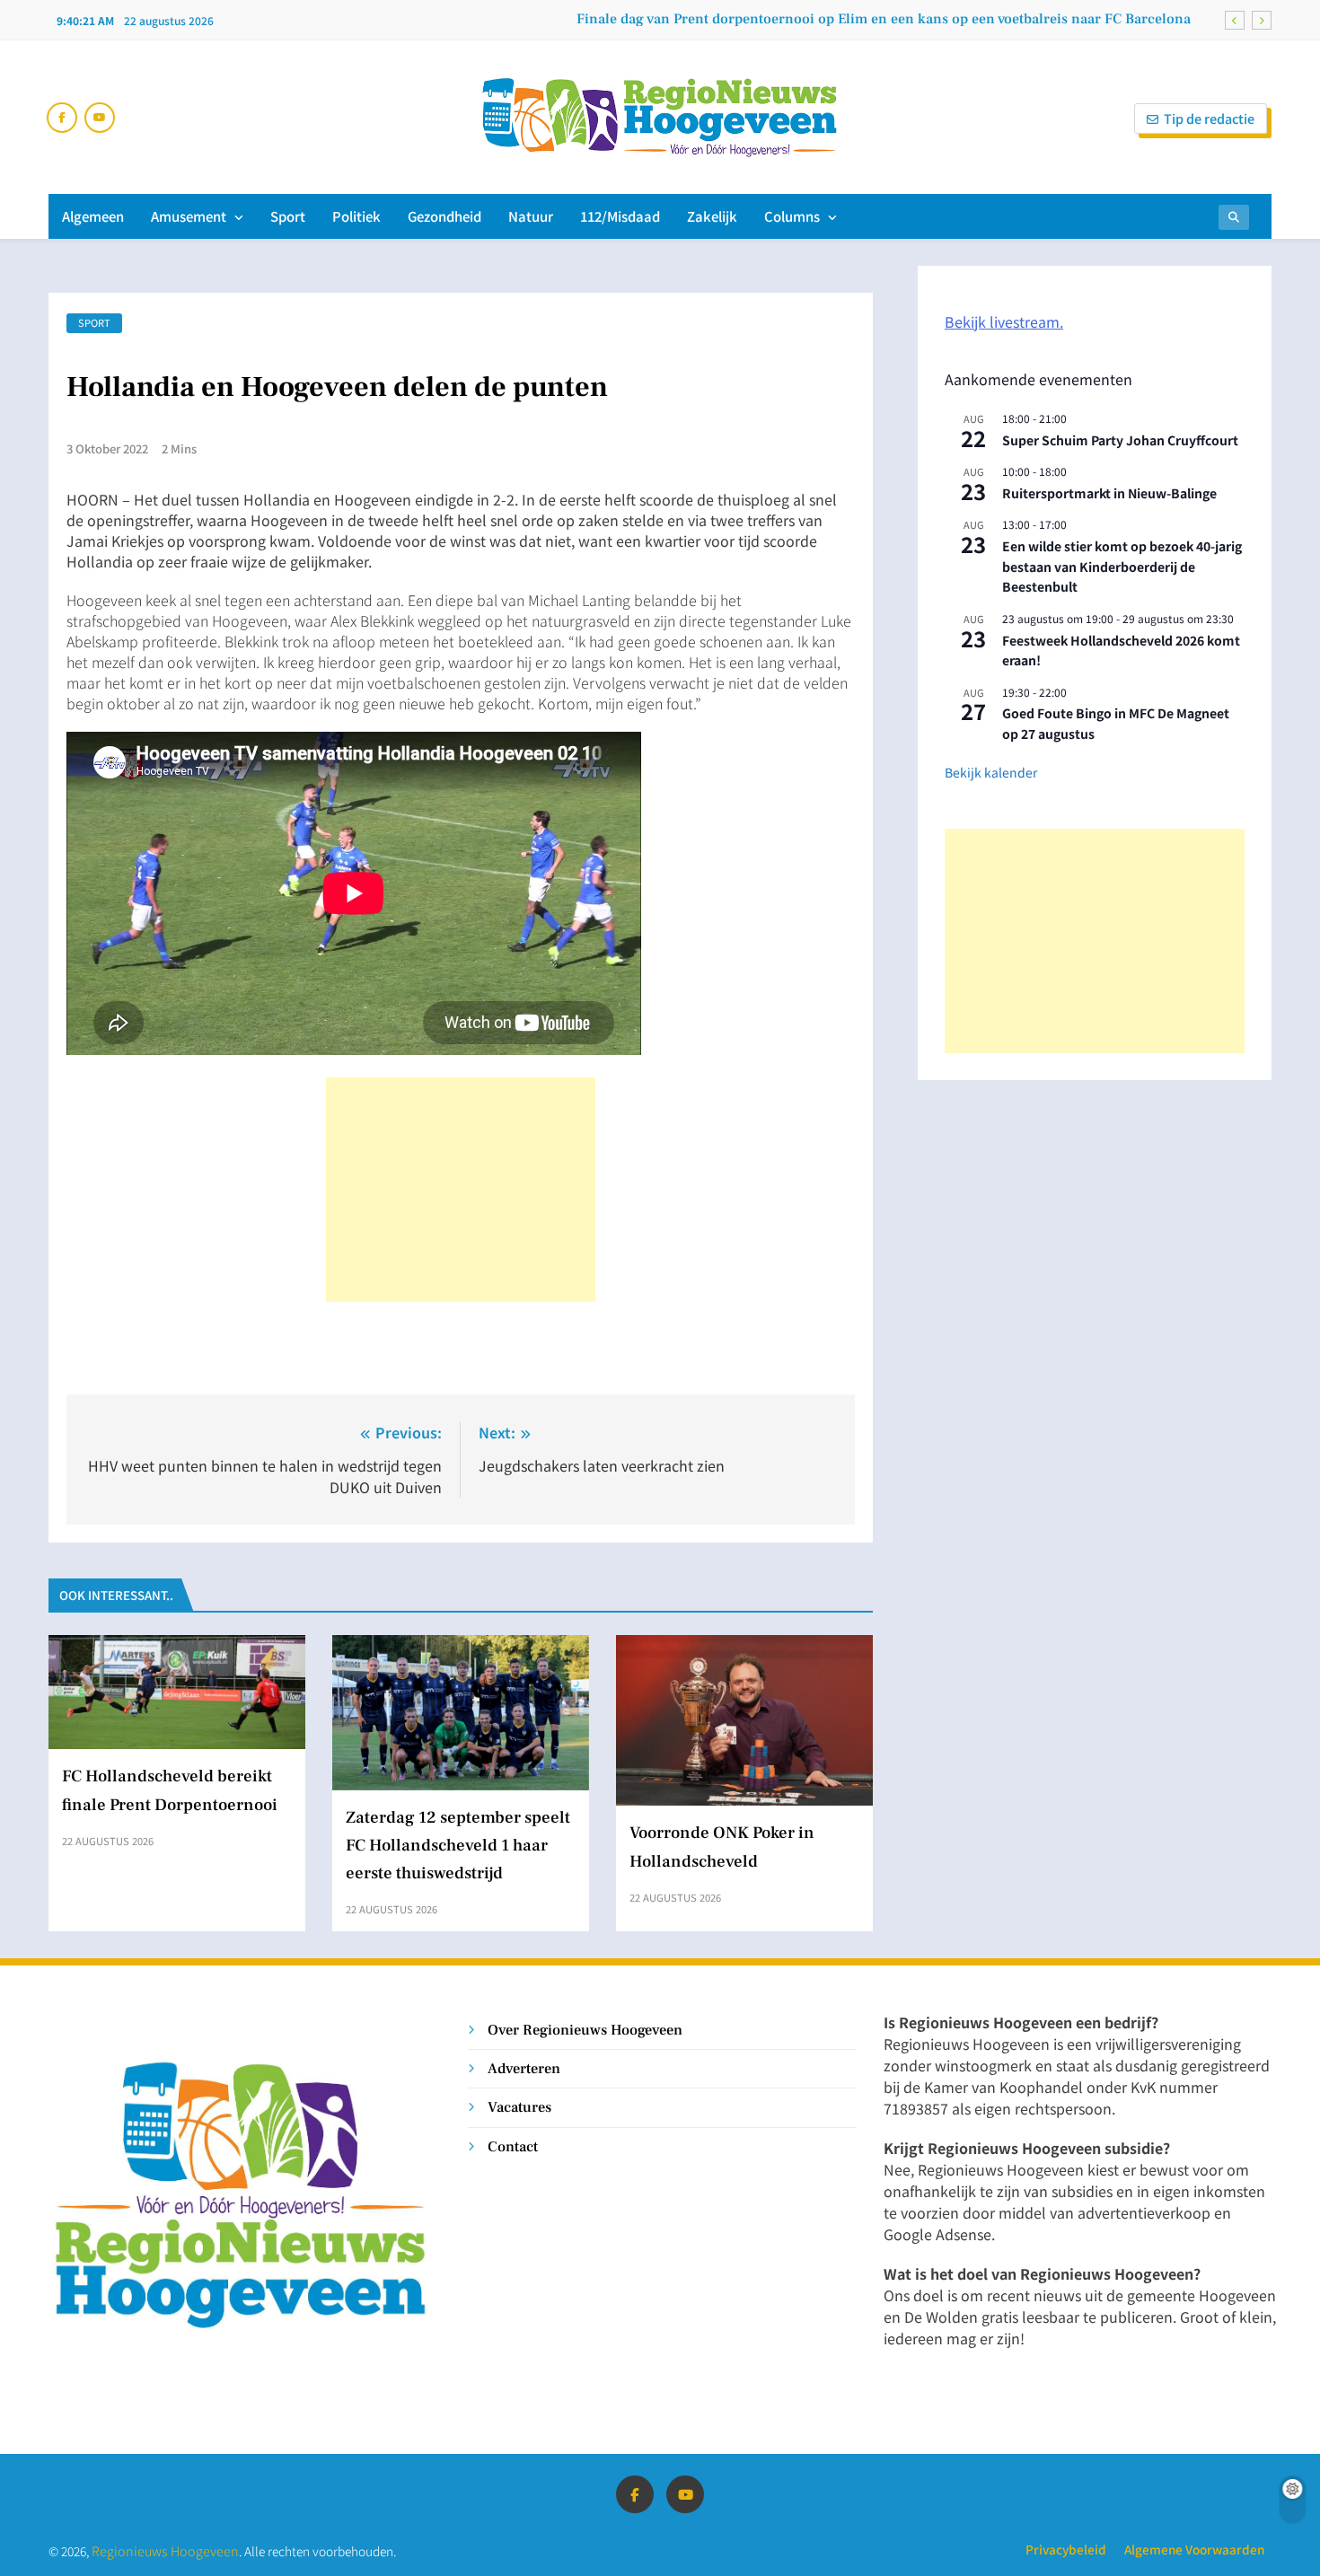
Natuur (531, 216)
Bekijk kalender (991, 772)
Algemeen (93, 216)
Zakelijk (712, 216)
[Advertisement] (461, 1190)
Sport (288, 216)
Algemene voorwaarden (1194, 2549)
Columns (792, 216)
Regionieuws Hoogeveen (165, 2550)
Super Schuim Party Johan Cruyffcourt (1120, 440)
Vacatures (519, 2107)
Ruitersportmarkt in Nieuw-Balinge (1109, 493)
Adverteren (524, 2068)
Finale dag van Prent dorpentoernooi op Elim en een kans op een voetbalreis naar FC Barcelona (884, 19)
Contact (513, 2146)
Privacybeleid (1066, 2549)
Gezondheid (444, 216)
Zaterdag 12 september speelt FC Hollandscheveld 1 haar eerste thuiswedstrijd (458, 1845)
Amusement (189, 216)
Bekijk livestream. (1004, 321)
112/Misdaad (620, 216)
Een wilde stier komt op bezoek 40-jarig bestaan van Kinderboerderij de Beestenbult (1122, 566)
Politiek (356, 216)
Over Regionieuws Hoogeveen (585, 2030)
